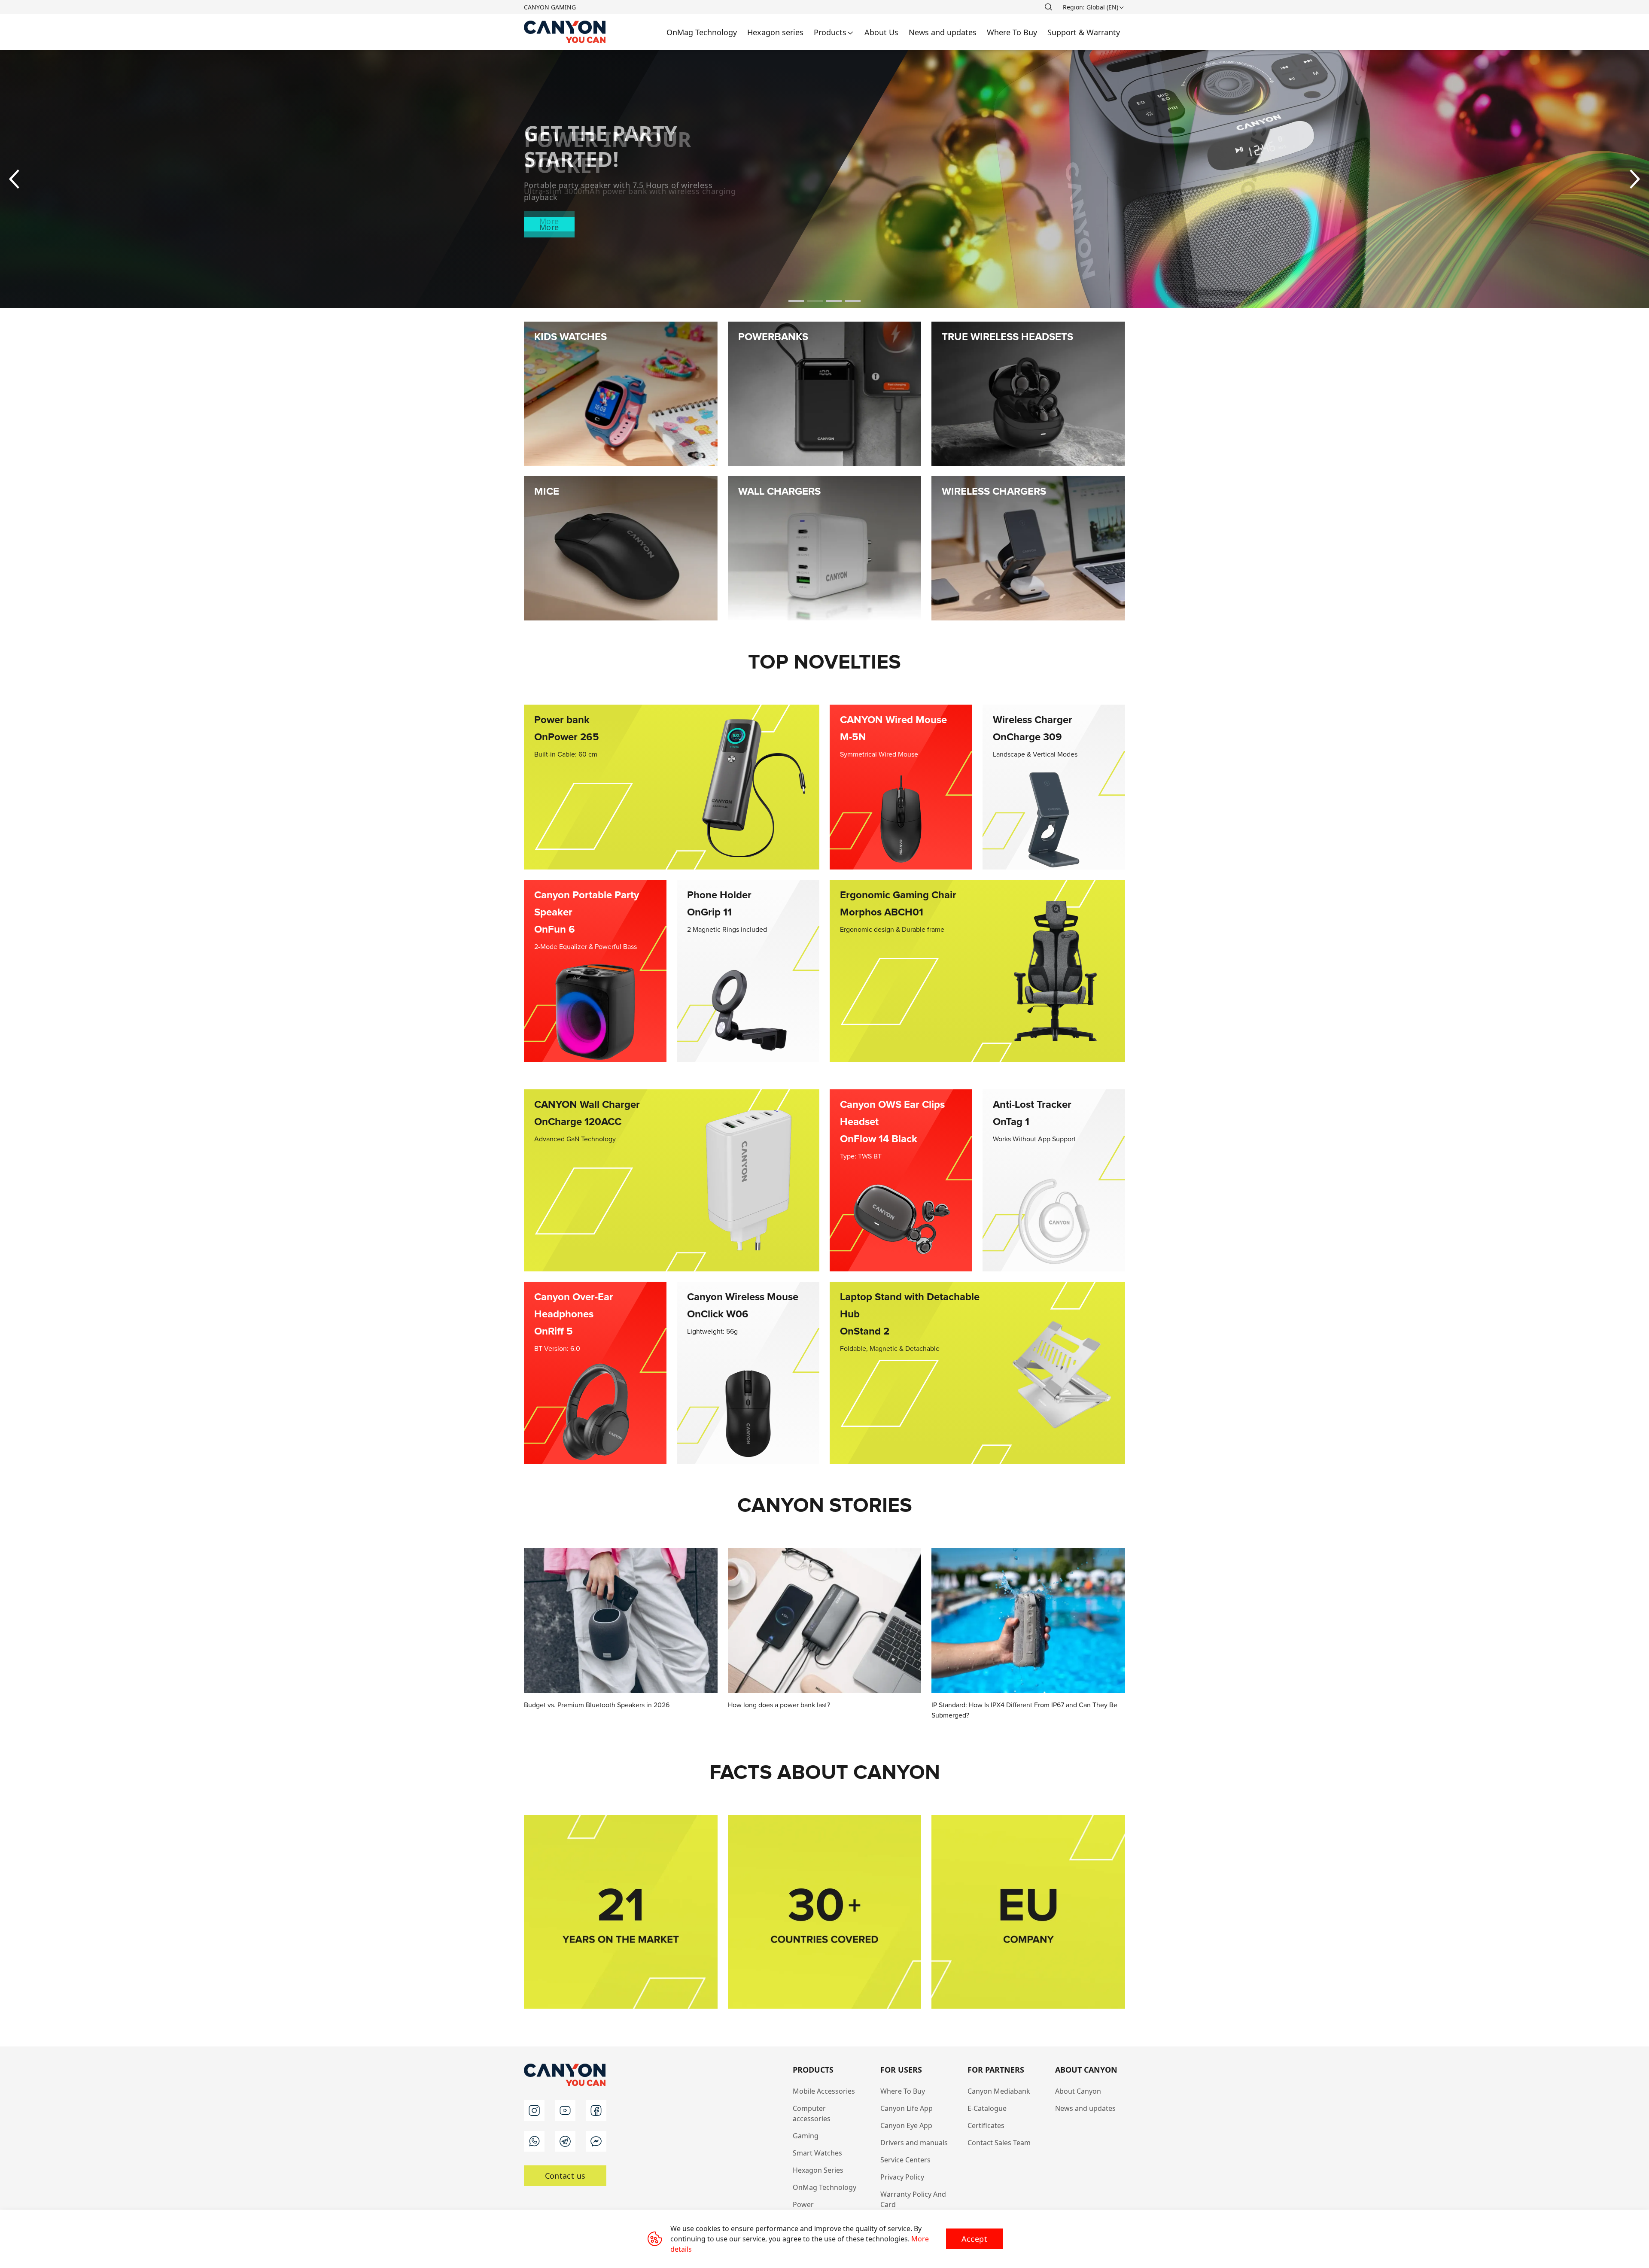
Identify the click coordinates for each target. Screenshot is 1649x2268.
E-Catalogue (987, 2108)
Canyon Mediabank (999, 2091)
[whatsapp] (534, 2141)
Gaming (806, 2136)
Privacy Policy (902, 2177)
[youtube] (565, 2110)
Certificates (986, 2125)
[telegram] (565, 2141)
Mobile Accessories (824, 2091)
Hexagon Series (818, 2170)
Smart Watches (817, 2153)
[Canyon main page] (565, 32)
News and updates (1085, 2108)
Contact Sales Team (999, 2143)
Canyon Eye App (906, 2125)
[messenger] (596, 2141)
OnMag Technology (824, 2187)
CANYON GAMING (550, 7)
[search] (1048, 7)
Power (803, 2204)
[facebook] (596, 2110)
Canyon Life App (907, 2108)
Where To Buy (903, 2091)
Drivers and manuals (914, 2143)
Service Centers (905, 2160)
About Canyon (1078, 2091)
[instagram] (534, 2110)
